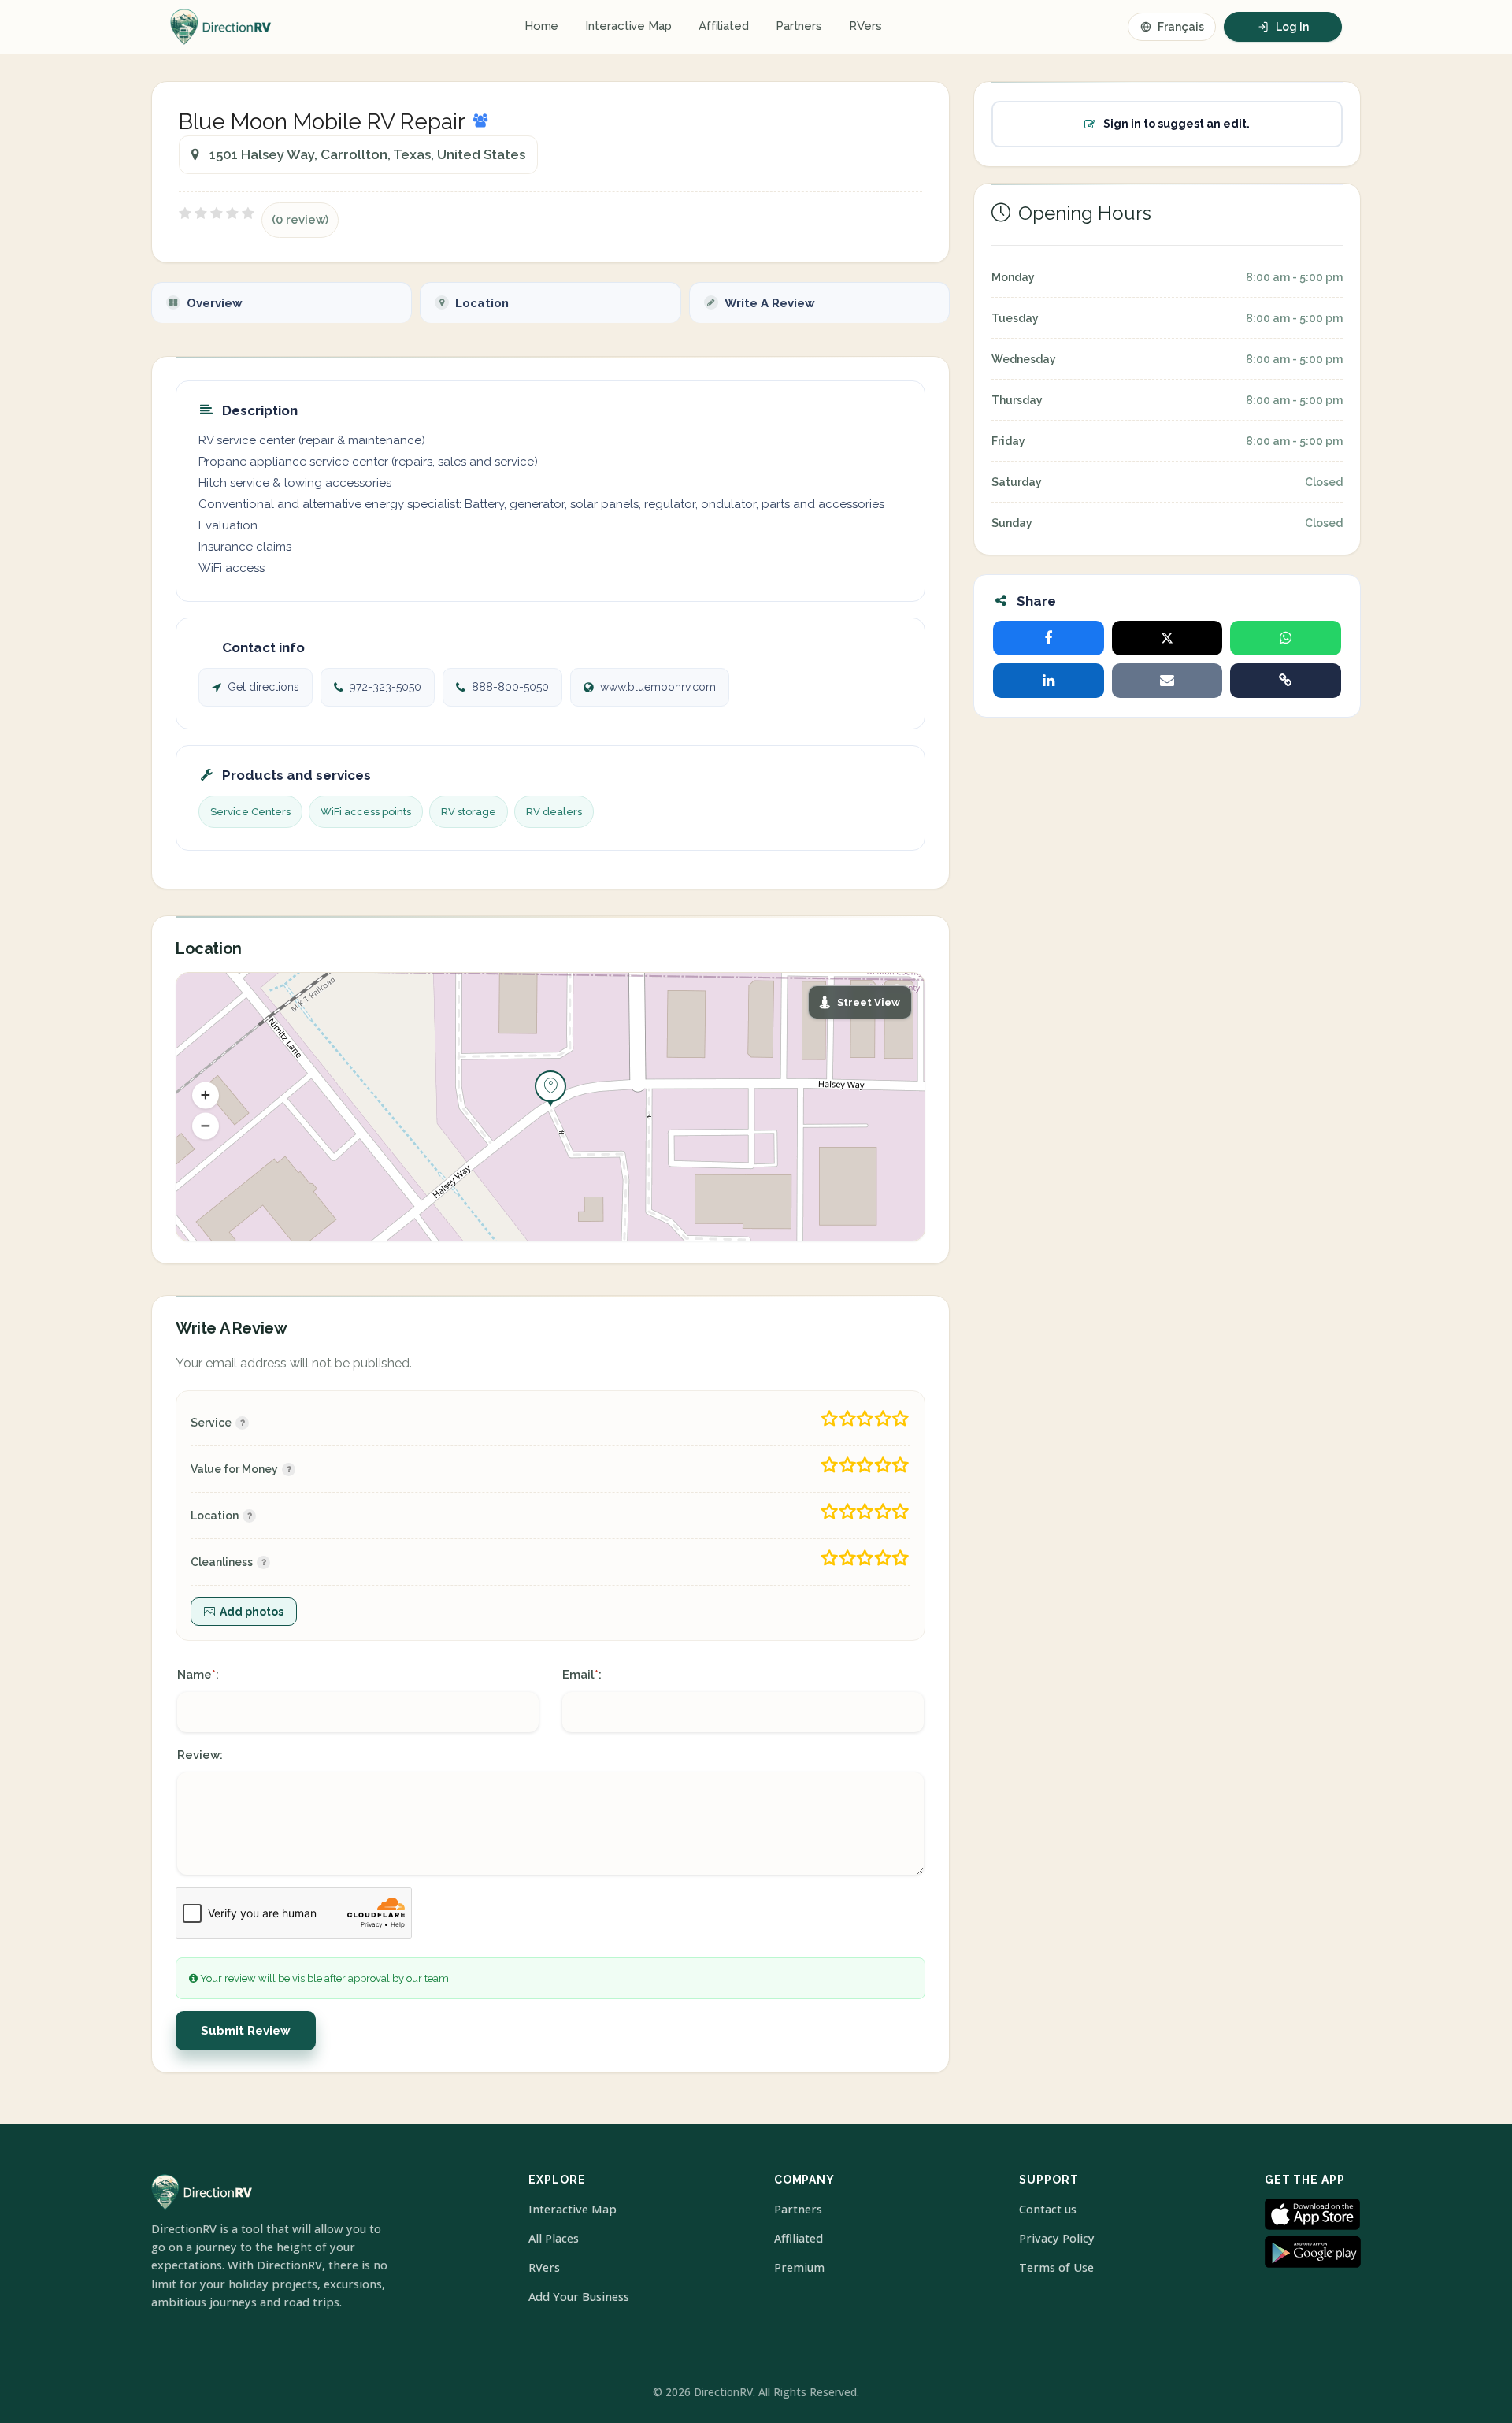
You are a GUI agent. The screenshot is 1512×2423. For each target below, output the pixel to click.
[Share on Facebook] (1049, 638)
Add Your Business (579, 2297)
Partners (799, 26)
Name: (198, 1675)
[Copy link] (1286, 681)
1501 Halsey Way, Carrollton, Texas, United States (367, 154)
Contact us (1048, 2209)
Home (542, 26)
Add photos (252, 1612)
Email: (582, 1675)
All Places (554, 2238)
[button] (206, 1095)
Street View (869, 1002)
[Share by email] (1167, 681)
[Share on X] (1167, 638)
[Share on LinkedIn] (1049, 681)
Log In (1292, 27)
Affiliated (724, 26)
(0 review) (300, 220)
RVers (865, 26)
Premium (799, 2267)
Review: (200, 1755)
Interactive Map (628, 26)
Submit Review (246, 2031)
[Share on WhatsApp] (1286, 638)
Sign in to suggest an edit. (1177, 124)
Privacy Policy (1057, 2238)
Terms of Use (1056, 2267)
